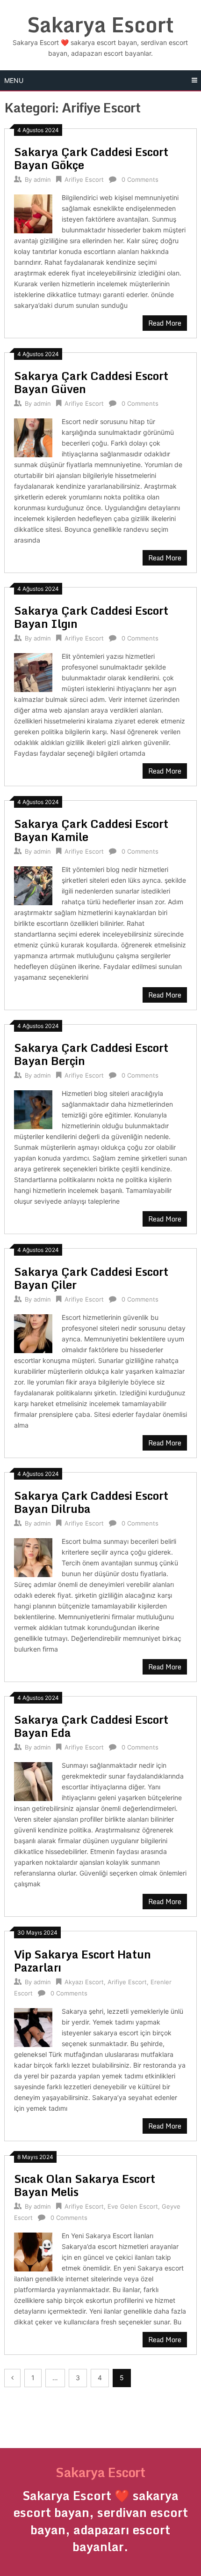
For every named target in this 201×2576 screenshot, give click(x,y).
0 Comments (140, 179)
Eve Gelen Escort (133, 2206)
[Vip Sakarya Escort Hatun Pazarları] (33, 2026)
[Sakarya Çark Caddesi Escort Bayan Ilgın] (33, 671)
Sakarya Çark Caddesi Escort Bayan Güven (91, 382)
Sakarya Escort (100, 24)
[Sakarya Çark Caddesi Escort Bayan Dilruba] (33, 1556)
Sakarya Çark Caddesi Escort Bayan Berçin (91, 1054)
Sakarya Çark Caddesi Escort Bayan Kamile (91, 830)
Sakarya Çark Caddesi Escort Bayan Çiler (91, 1278)
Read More (165, 323)
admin (42, 179)
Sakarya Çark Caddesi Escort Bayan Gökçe (91, 158)
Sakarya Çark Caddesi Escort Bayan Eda (91, 1726)
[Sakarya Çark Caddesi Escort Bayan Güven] (33, 436)
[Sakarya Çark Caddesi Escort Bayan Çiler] (33, 1332)
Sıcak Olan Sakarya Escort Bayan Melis (85, 2185)
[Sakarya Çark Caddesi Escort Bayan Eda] (33, 1780)
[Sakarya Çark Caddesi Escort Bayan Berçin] (33, 1108)
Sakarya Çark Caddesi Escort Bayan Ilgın (91, 617)
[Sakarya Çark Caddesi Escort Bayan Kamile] (33, 884)
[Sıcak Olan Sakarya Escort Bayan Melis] (33, 2251)
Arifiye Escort (84, 179)
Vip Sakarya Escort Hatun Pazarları (83, 1961)
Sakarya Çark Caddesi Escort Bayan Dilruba (91, 1502)
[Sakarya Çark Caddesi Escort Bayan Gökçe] (33, 212)
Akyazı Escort (84, 1982)
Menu (14, 80)
